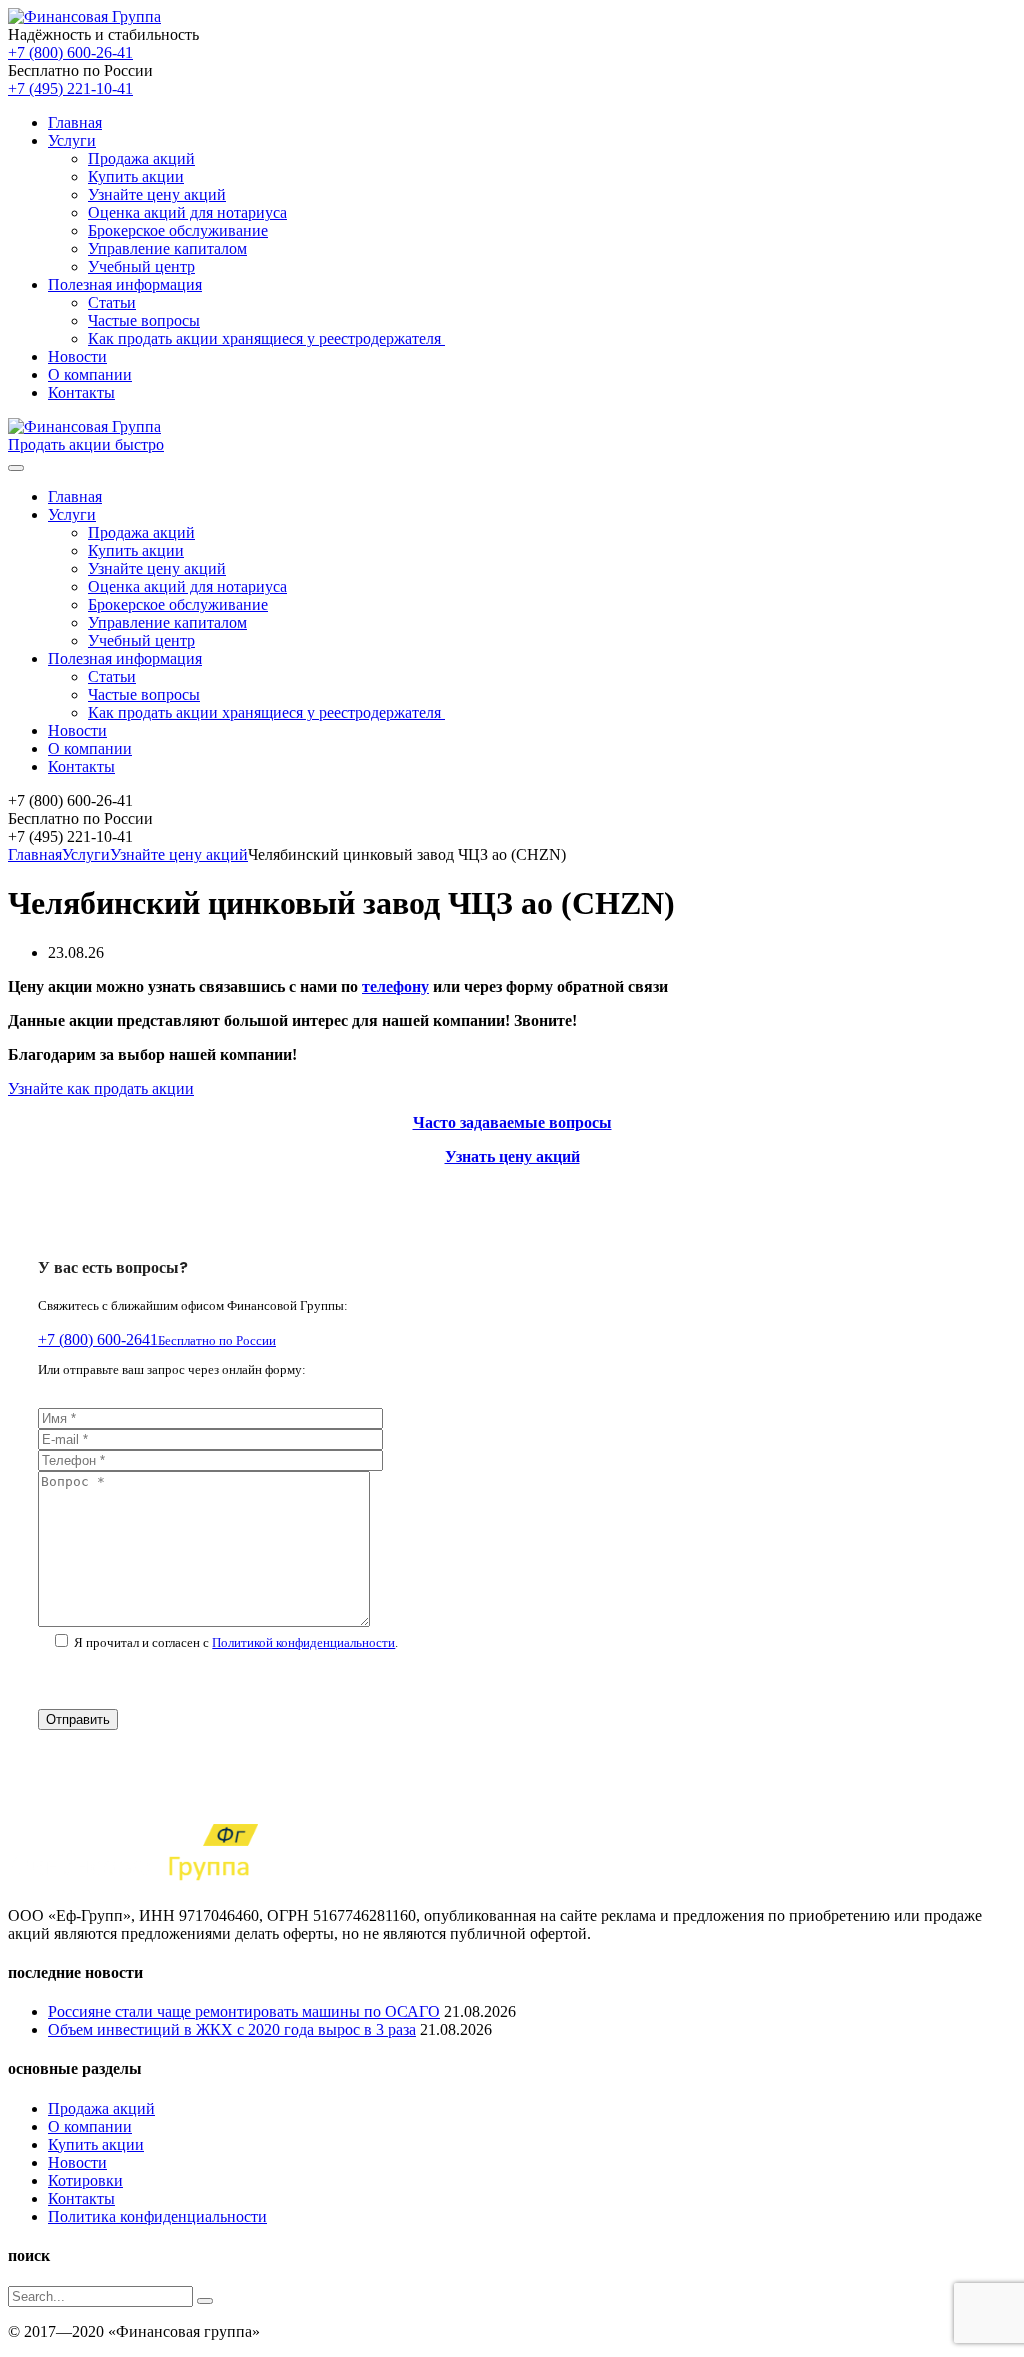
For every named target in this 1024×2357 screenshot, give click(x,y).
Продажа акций (141, 158)
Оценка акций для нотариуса (187, 212)
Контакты (81, 392)
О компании (90, 374)
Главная (75, 122)
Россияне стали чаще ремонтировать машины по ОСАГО (244, 2011)
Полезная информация (125, 284)
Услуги (72, 140)
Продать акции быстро (86, 444)
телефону (395, 986)
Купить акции (136, 176)
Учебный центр (141, 266)
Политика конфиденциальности (157, 2216)
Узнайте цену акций (157, 194)
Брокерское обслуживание (178, 230)
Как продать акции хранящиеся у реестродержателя (266, 338)
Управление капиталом (167, 248)
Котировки (85, 2180)
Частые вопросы (144, 320)
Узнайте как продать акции (101, 1088)
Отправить (78, 1719)
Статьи (112, 302)
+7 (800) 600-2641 (157, 1339)
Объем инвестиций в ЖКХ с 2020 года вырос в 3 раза (232, 2029)
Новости (77, 356)
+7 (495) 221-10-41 (70, 88)
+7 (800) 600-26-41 (70, 52)
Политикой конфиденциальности (303, 1642)
